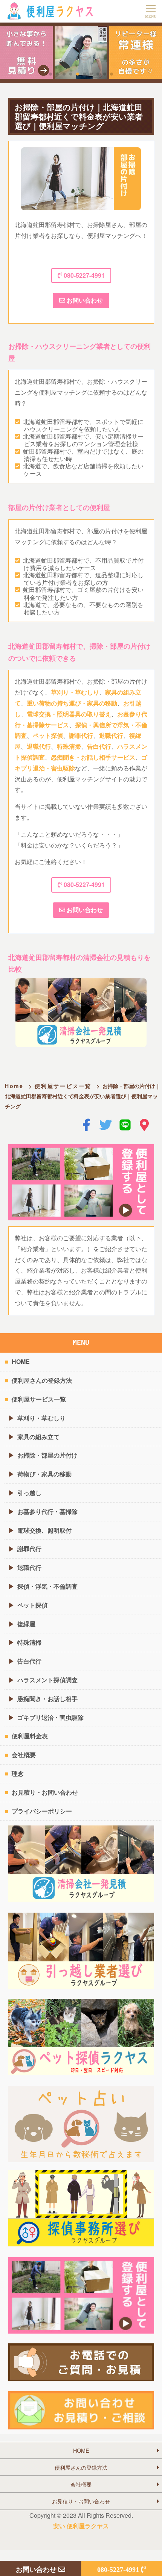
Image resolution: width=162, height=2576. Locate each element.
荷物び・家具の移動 (44, 1474)
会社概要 (24, 1755)
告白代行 (99, 746)
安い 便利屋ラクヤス (81, 2526)
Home (14, 1086)
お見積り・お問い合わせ (45, 1792)
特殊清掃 (69, 746)
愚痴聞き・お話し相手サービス (93, 757)
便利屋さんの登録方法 (42, 1380)
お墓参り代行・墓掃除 (47, 1511)
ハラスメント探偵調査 (47, 1680)
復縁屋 (26, 1624)
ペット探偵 (48, 735)
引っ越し (29, 1493)
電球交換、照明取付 (44, 1530)
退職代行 (111, 735)
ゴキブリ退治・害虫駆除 (50, 1717)
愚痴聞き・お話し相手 (47, 1699)
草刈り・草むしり (75, 692)
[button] (50, 74)
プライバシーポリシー (42, 1811)
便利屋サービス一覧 (63, 1086)
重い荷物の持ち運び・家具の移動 (72, 703)
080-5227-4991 (83, 275)
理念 (18, 1773)
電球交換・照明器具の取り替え (69, 714)
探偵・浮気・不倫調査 (47, 1586)
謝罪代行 (81, 735)
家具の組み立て (38, 1437)
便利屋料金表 (30, 1736)
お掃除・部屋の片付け (47, 1455)
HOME (21, 1361)
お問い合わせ (84, 300)
